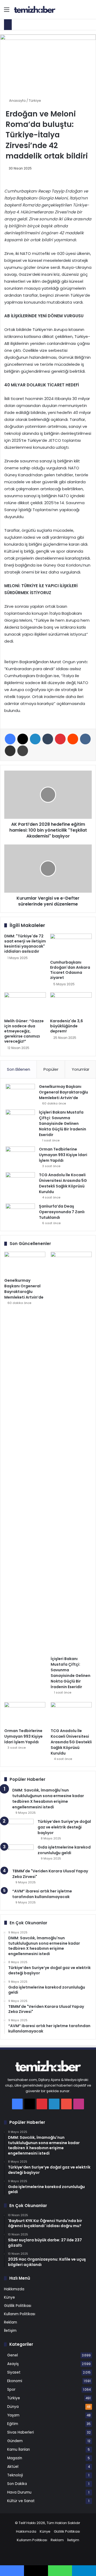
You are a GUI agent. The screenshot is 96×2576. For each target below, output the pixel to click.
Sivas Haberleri (21, 2432)
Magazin (15, 2458)
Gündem (15, 2441)
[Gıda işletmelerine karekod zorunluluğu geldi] (19, 1855)
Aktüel (13, 2467)
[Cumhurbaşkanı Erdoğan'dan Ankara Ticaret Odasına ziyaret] (71, 945)
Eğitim (13, 2424)
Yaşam (13, 2415)
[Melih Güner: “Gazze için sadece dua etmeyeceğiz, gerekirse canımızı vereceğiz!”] (25, 1004)
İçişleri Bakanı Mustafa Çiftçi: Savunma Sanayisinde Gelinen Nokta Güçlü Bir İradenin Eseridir (63, 1123)
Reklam (11, 2322)
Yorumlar (81, 1069)
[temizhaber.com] (35, 10)
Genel (13, 2355)
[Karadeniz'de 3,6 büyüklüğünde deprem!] (71, 1004)
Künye (9, 2297)
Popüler (51, 1069)
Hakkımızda (14, 2289)
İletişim (10, 2331)
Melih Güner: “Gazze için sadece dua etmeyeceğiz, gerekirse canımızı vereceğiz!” (24, 1031)
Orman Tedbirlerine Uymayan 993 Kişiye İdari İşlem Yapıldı (63, 1155)
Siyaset (14, 2372)
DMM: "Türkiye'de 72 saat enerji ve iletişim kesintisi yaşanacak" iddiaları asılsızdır (25, 944)
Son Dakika (17, 2484)
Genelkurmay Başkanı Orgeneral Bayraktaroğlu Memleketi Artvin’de (63, 1092)
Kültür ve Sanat (21, 2501)
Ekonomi (15, 2381)
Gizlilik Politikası (18, 2306)
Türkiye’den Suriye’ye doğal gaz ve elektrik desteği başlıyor (64, 1827)
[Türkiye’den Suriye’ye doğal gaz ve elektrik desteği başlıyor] (19, 1829)
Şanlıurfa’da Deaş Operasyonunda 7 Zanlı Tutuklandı (62, 1212)
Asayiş (13, 2364)
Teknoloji (15, 2475)
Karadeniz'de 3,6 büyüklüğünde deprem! (67, 1026)
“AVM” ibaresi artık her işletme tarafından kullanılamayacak (42, 1894)
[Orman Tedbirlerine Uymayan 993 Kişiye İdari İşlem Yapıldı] (20, 1157)
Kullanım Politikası (20, 2314)
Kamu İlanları (19, 2449)
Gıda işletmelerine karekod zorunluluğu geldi (64, 1850)
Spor (11, 2390)
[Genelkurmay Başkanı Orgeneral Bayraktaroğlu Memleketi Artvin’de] (20, 1094)
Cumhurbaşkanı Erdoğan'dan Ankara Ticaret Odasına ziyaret (70, 970)
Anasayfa (17, 101)
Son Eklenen (19, 1069)
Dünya (13, 2407)
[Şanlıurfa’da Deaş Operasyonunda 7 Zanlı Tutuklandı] (20, 1214)
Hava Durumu (19, 2492)
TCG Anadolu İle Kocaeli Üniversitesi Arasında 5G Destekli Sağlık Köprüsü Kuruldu (63, 1183)
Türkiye (35, 101)
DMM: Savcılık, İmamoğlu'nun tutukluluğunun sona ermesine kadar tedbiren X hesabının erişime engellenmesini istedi (48, 1799)
